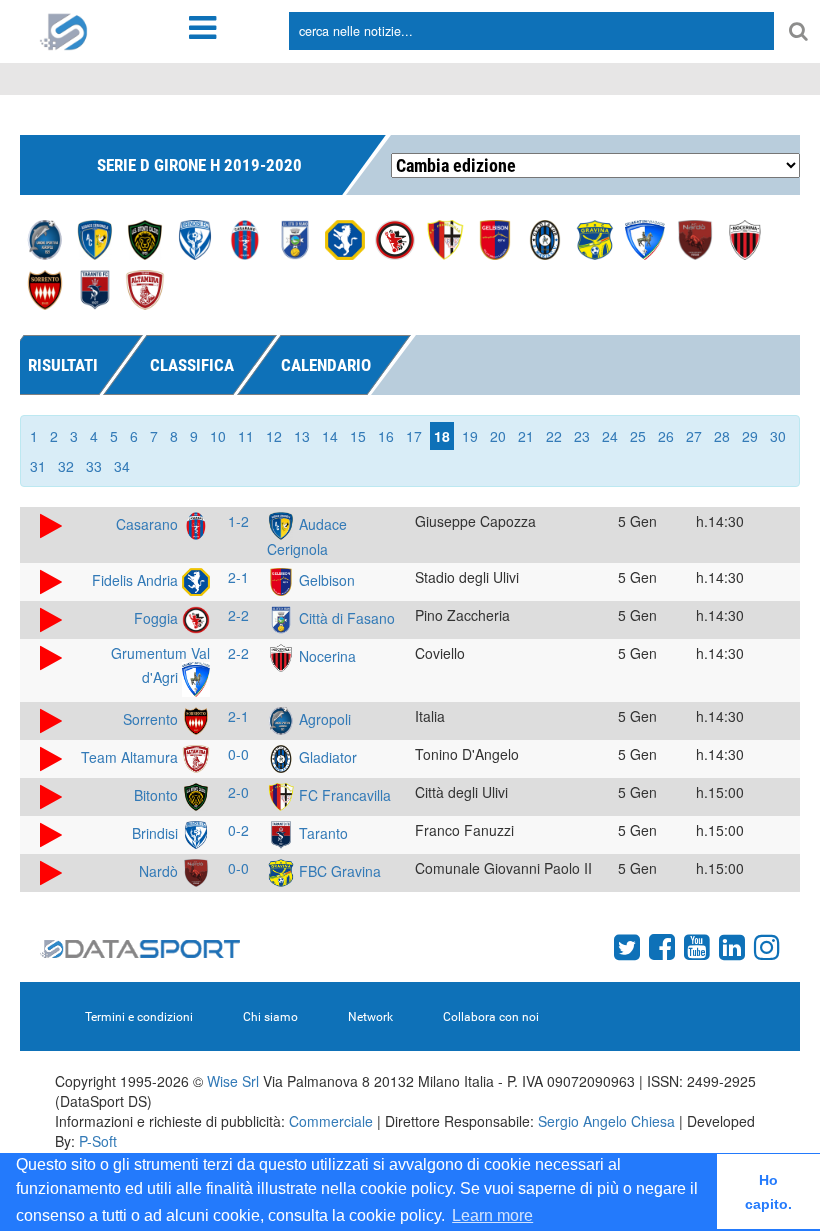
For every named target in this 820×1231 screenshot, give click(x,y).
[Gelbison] (495, 238)
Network (370, 1017)
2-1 (238, 577)
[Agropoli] (45, 238)
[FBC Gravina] (595, 238)
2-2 (238, 615)
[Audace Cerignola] (95, 238)
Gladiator (326, 757)
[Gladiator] (545, 238)
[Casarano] (245, 238)
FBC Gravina (338, 871)
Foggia (158, 618)
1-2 (238, 521)
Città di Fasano (345, 618)
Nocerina (325, 656)
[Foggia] (395, 238)
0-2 (238, 830)
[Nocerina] (745, 238)
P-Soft (98, 1141)
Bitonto (158, 795)
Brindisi (157, 833)
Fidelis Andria (137, 580)
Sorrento (152, 719)
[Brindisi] (195, 238)
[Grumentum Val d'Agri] (645, 238)
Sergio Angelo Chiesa (606, 1121)
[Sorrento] (45, 288)
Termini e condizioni (139, 1017)
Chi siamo (270, 1017)
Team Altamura (131, 757)
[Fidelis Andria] (345, 238)
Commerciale (331, 1121)
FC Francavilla (343, 795)
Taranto (321, 833)
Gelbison (325, 580)
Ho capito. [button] (768, 1192)
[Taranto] (95, 288)
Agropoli (323, 719)
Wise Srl (233, 1081)
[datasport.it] (64, 30)
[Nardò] (695, 238)
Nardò (160, 871)
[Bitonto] (145, 238)
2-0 (238, 792)
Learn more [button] (492, 1215)
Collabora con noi (491, 1017)
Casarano (149, 524)
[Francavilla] (445, 238)
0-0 (238, 754)
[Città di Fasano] (295, 238)
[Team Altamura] (145, 288)
